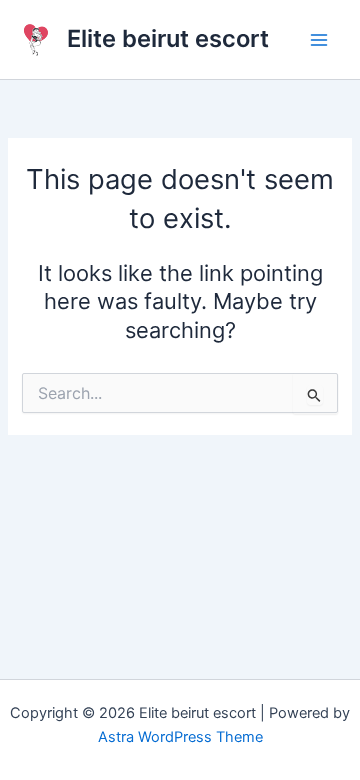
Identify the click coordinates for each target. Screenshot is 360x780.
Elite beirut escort (168, 38)
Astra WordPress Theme (180, 737)
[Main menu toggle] (319, 40)
